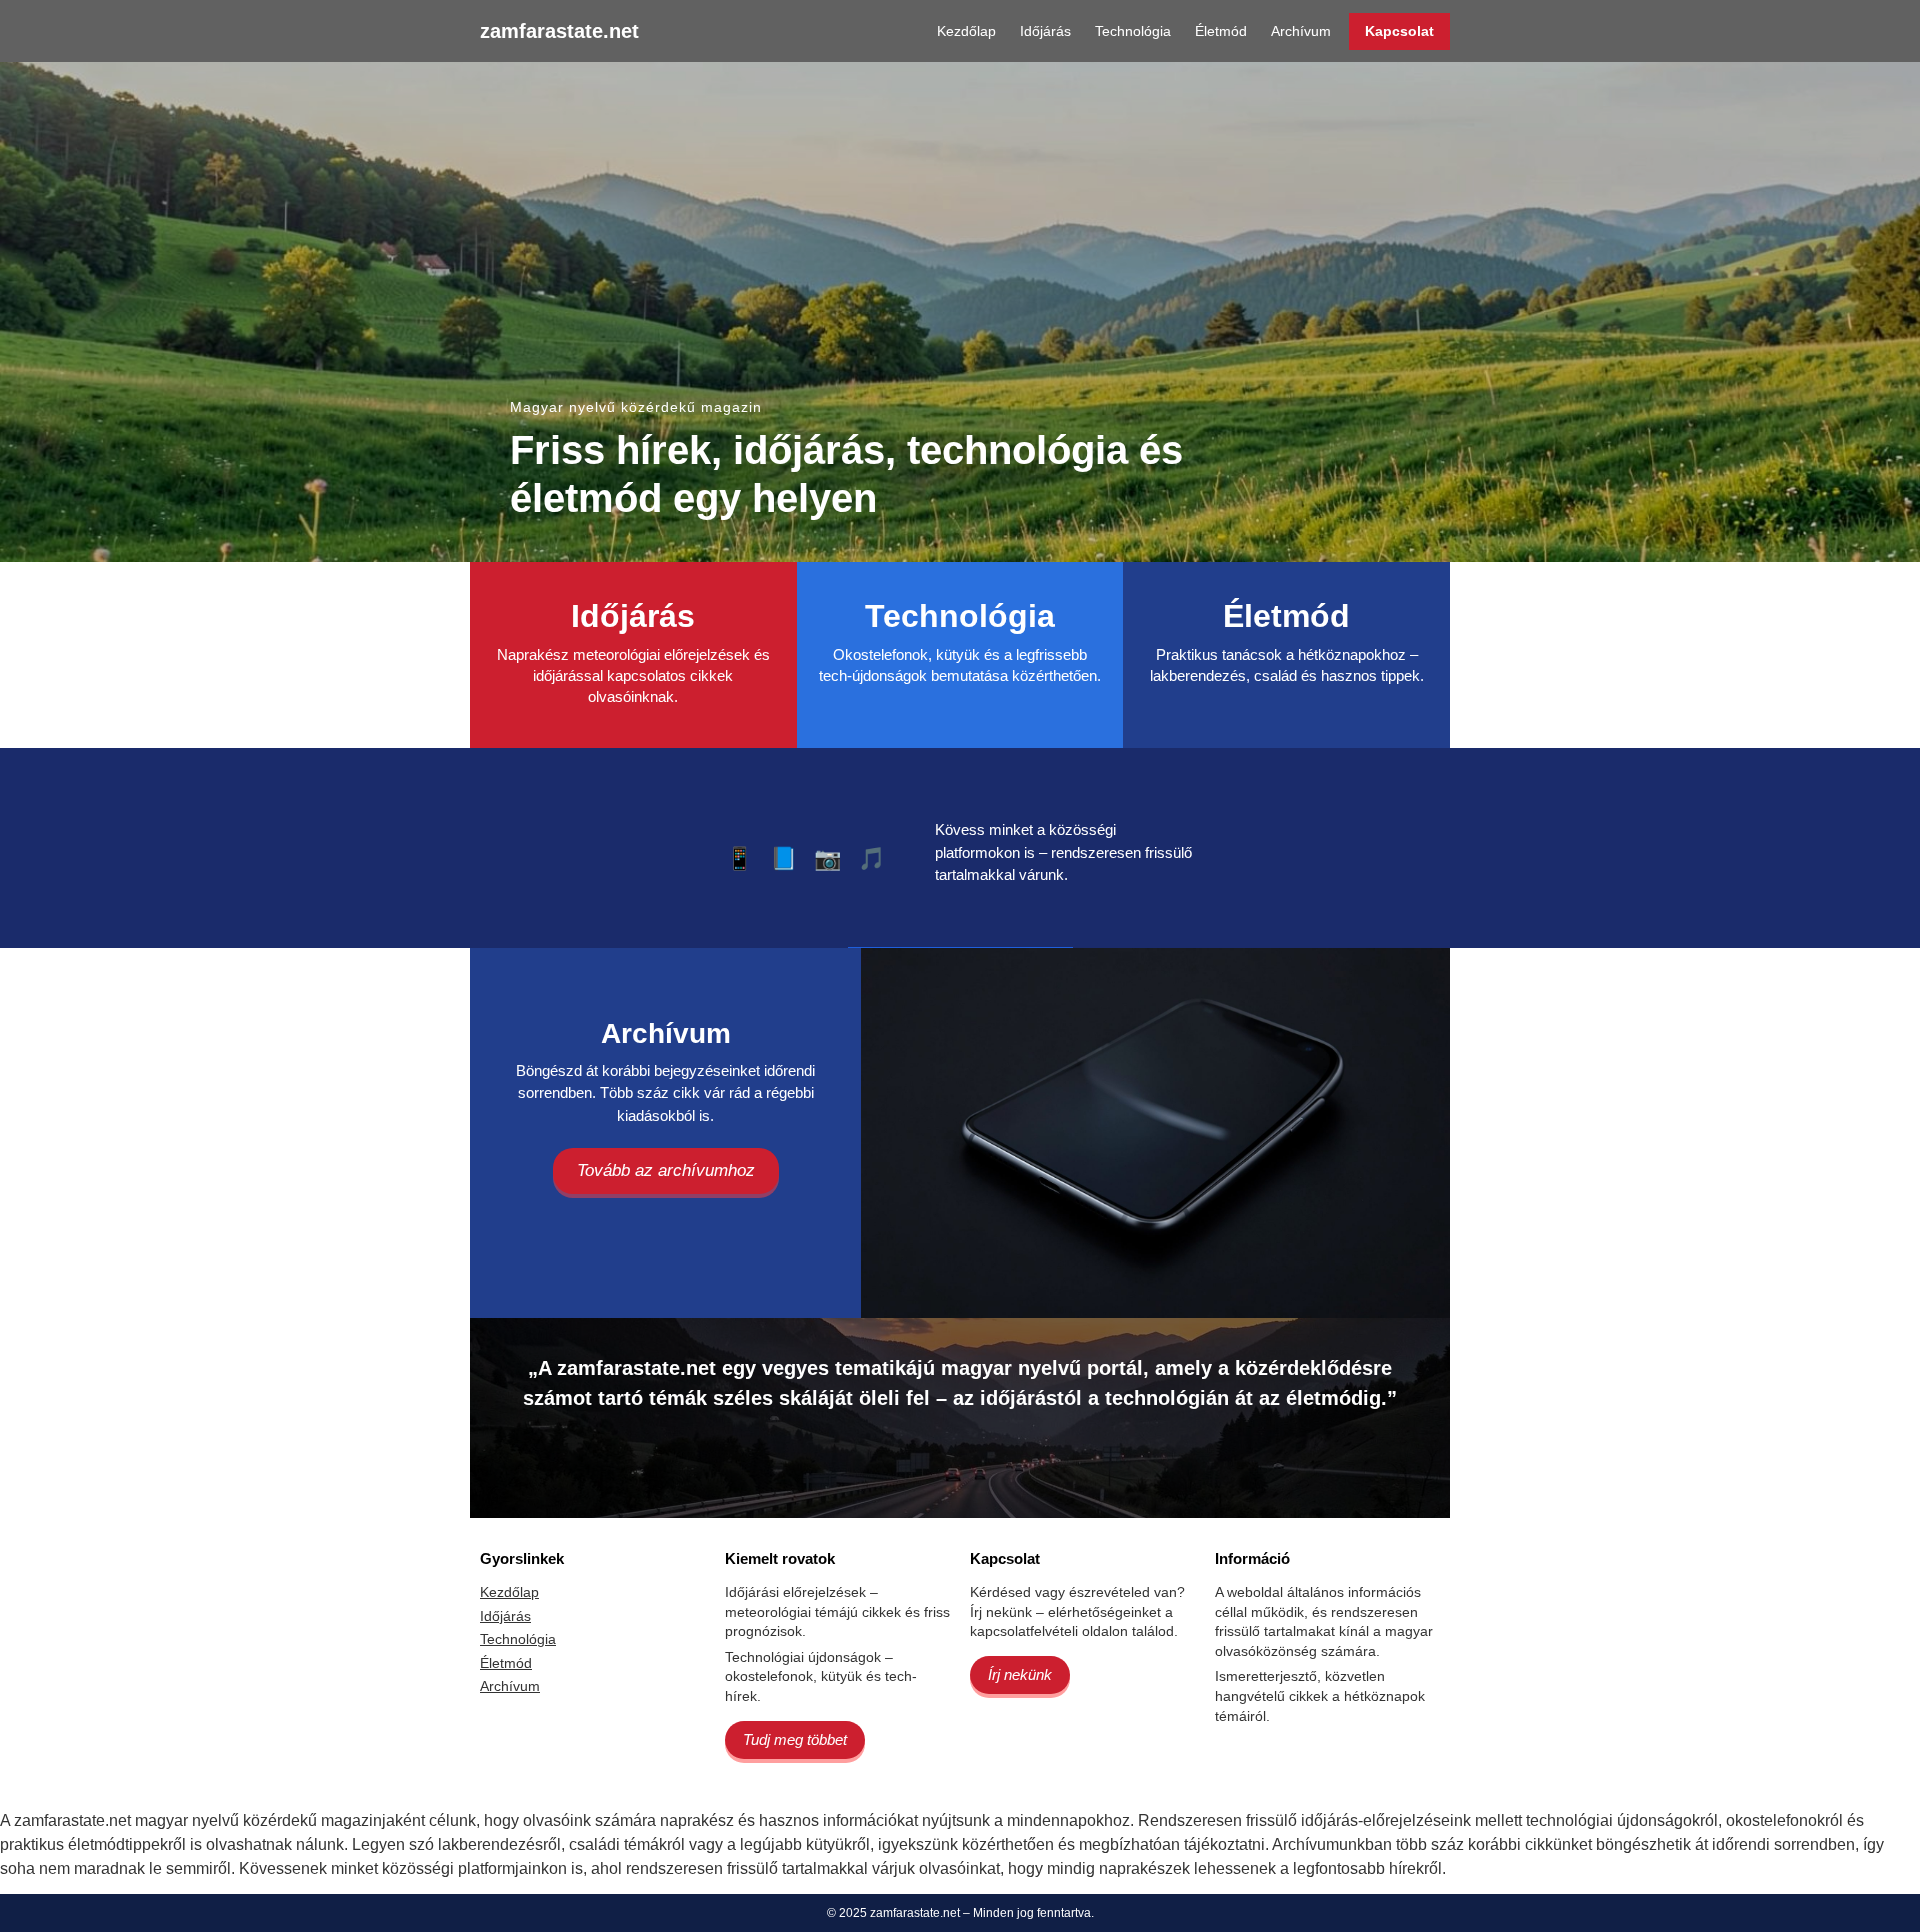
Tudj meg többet (795, 1739)
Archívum (1301, 31)
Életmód (1221, 31)
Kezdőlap (966, 31)
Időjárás (1045, 31)
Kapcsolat (1399, 31)
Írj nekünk (1020, 1674)
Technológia (1133, 31)
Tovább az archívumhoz (666, 1170)
